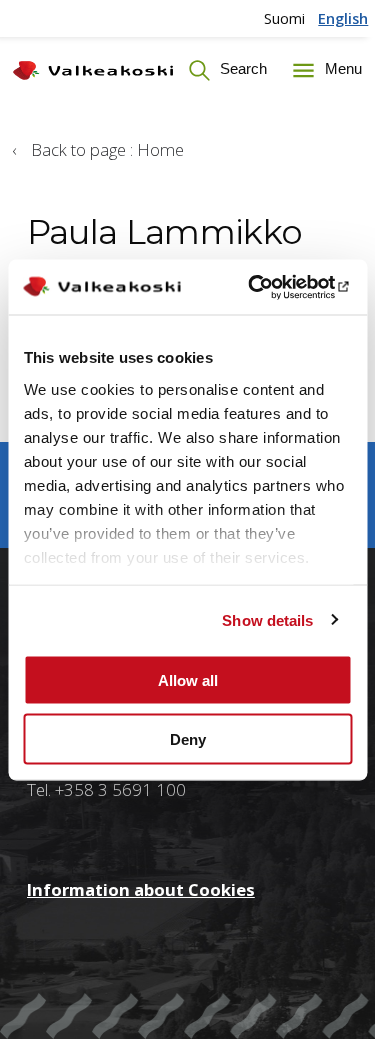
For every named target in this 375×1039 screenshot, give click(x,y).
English (343, 18)
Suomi (284, 18)
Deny (188, 738)
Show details (267, 619)
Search (241, 69)
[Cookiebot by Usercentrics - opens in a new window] (267, 287)
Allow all (188, 680)
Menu (341, 69)
